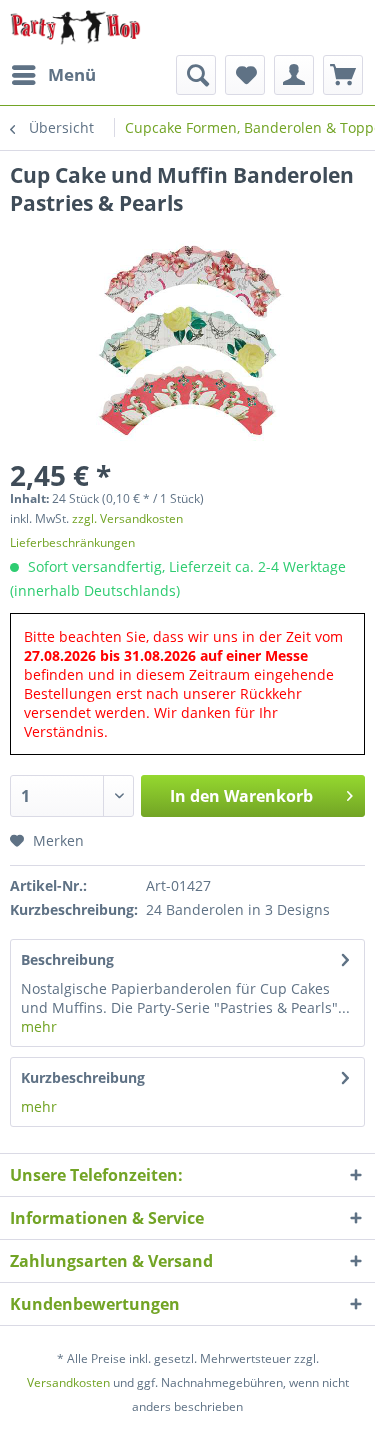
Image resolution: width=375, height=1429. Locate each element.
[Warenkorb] (343, 75)
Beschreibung (67, 959)
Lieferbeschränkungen (72, 542)
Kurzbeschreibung (83, 1077)
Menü (72, 74)
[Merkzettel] (245, 75)
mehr (39, 1026)
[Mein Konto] (294, 75)
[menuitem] (53, 75)
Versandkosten (68, 1382)
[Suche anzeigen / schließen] (196, 75)
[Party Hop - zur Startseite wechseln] (75, 27)
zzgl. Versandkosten (127, 518)
